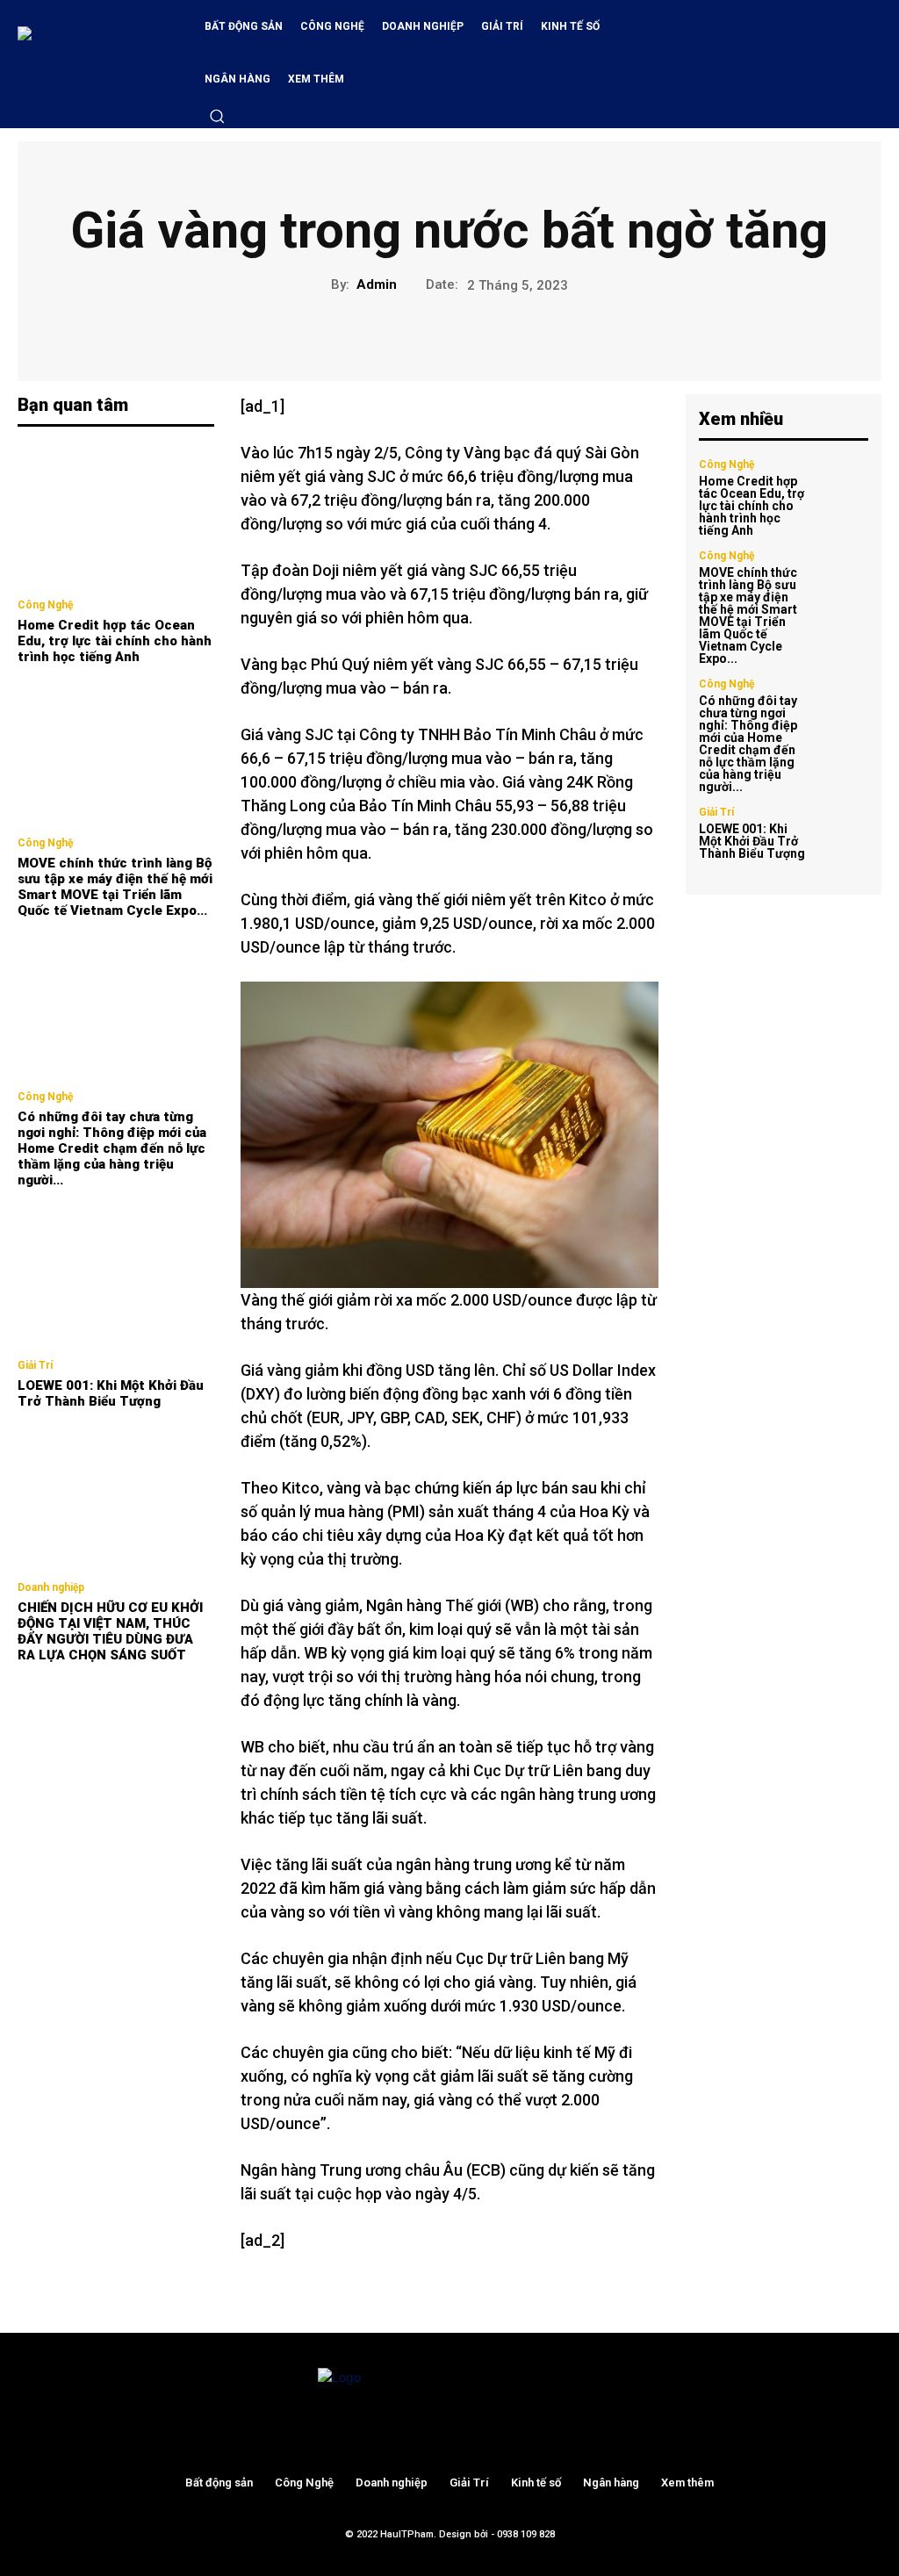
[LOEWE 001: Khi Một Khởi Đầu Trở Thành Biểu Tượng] (116, 1276)
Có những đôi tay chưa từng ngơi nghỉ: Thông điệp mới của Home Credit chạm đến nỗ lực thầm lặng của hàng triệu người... (112, 1148)
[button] (217, 116)
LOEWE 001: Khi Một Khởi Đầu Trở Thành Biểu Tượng (111, 1393)
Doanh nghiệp (51, 1587)
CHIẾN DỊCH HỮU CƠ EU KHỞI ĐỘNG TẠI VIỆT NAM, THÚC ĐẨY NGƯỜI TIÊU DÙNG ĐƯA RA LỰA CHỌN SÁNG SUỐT (110, 1631)
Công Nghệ (45, 605)
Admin (377, 284)
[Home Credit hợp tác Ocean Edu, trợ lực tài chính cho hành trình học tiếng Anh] (116, 515)
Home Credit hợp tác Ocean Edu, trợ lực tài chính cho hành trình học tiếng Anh (115, 641)
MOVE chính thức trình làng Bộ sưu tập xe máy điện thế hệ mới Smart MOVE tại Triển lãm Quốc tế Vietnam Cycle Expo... (115, 887)
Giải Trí (35, 1365)
